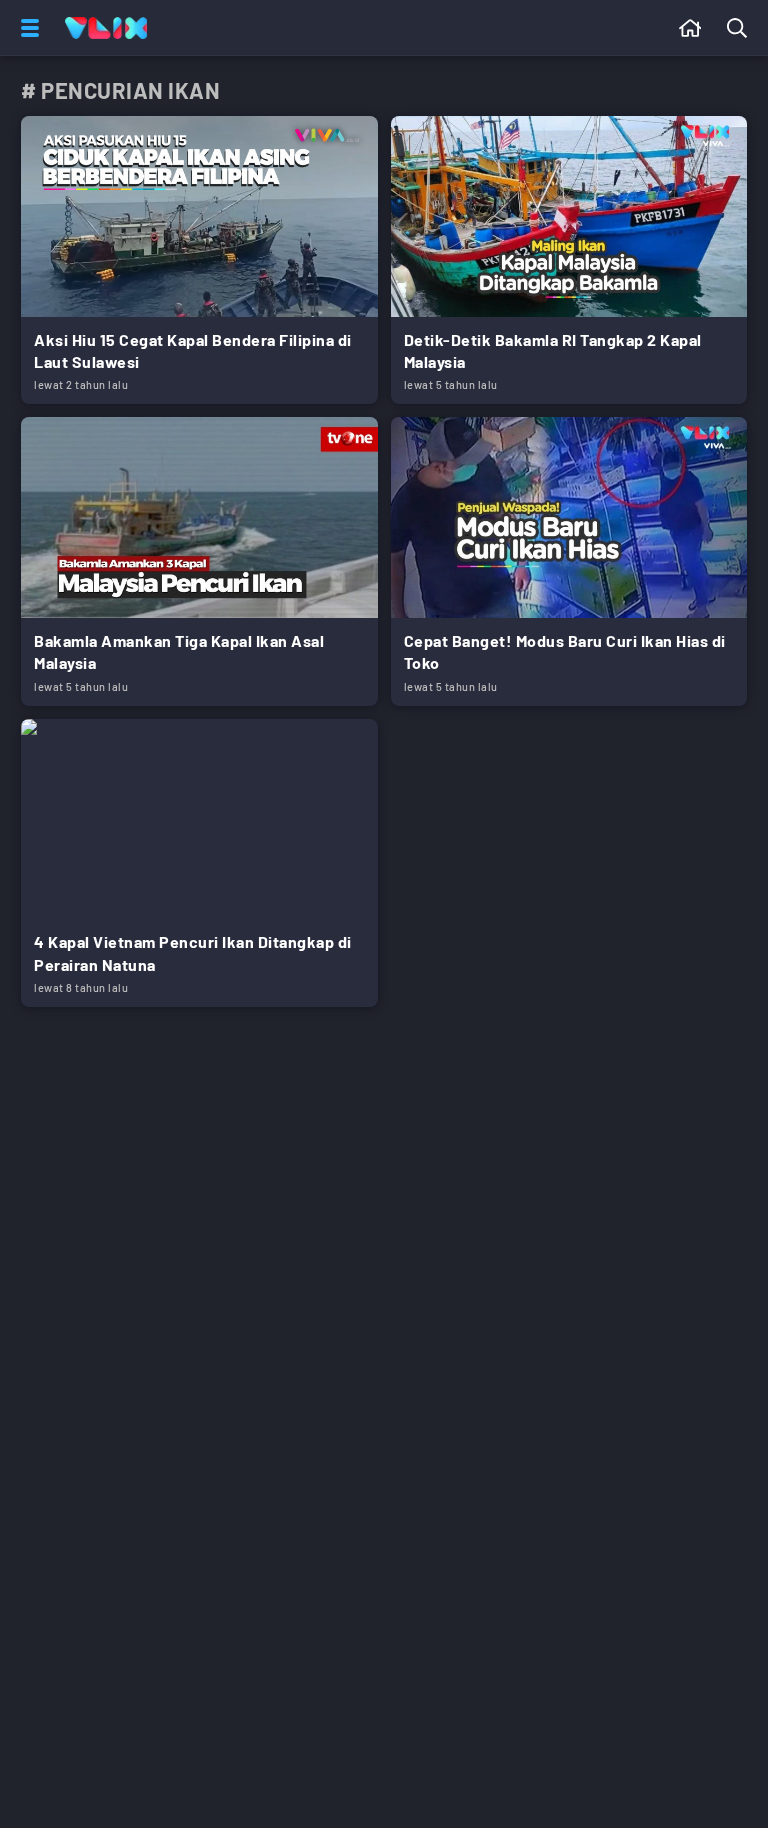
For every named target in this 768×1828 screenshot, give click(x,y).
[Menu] (26, 28)
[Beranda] (690, 28)
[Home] (106, 28)
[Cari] (741, 28)
